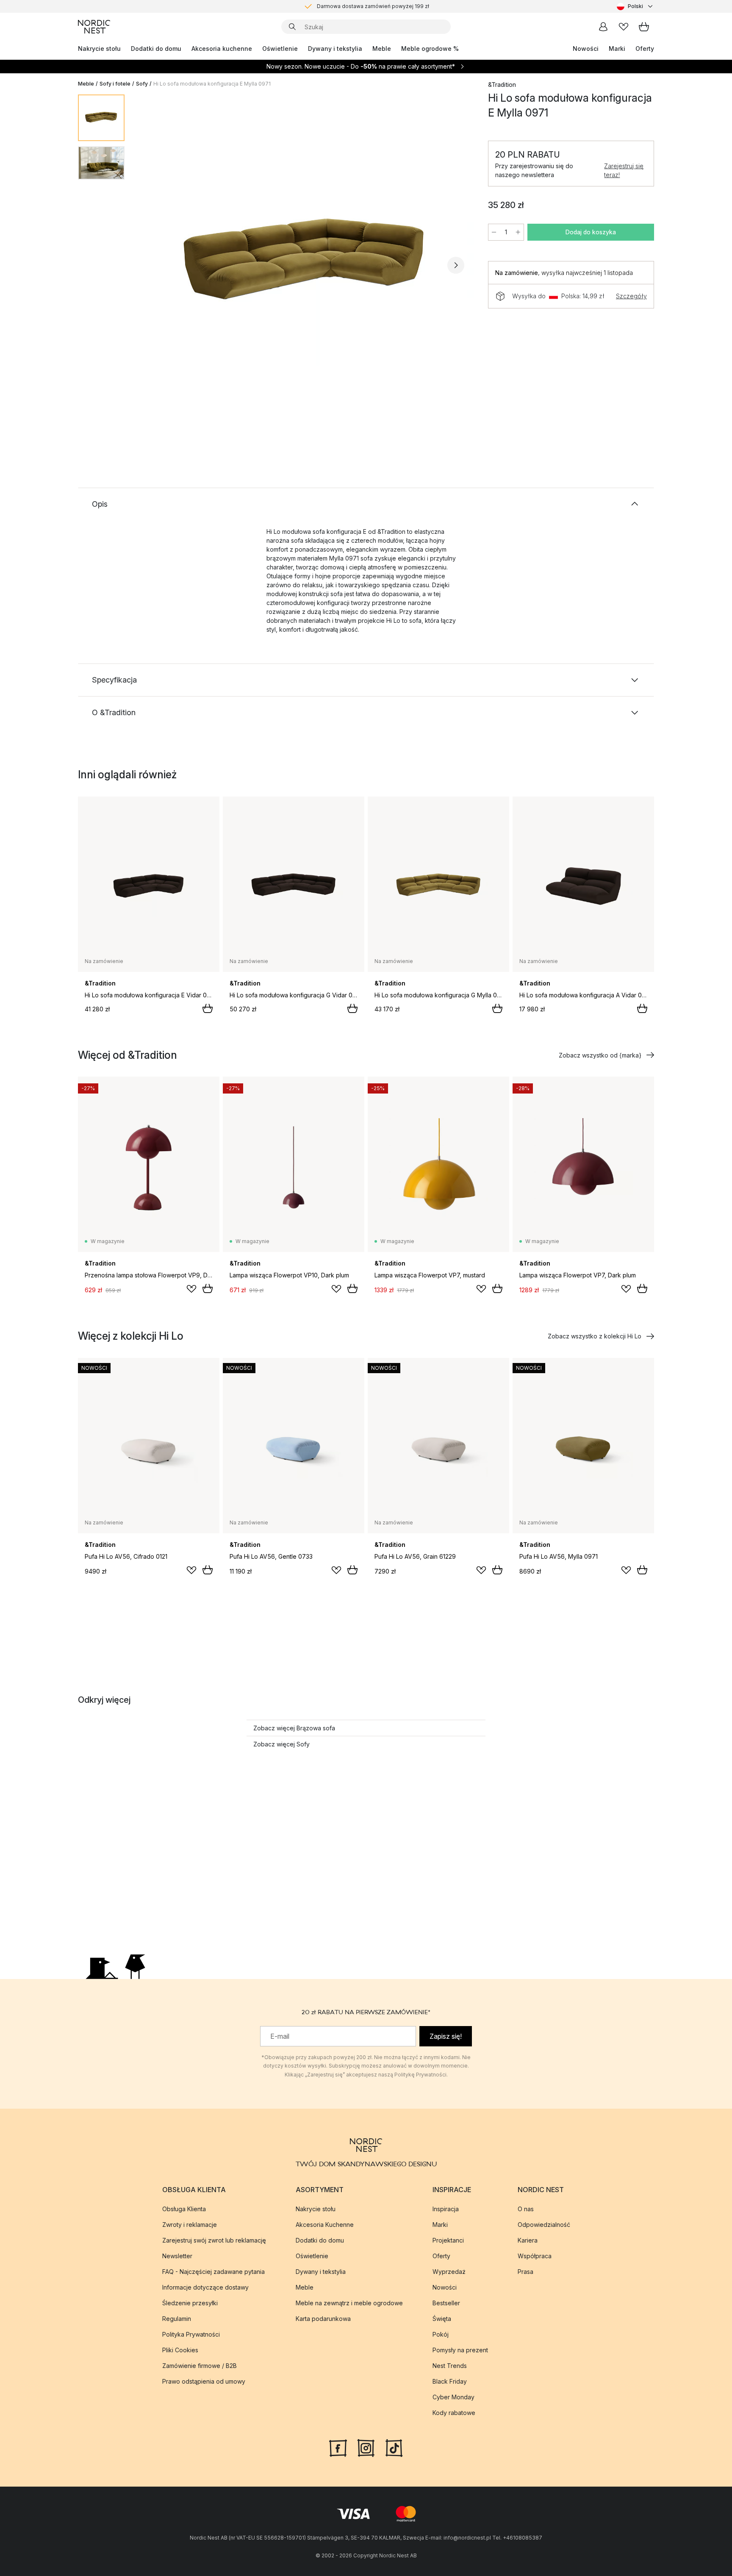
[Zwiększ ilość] (518, 232)
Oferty (645, 49)
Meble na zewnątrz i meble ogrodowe (349, 2303)
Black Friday (450, 2381)
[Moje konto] (603, 27)
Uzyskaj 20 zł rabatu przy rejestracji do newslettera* (373, 6)
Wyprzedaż (449, 2271)
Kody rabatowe (454, 2412)
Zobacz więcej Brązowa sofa (294, 1728)
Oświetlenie (280, 49)
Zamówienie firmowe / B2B (200, 2365)
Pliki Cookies (180, 2350)
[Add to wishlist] (191, 1289)
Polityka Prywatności (191, 2334)
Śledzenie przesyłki (190, 2303)
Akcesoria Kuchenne (325, 2224)
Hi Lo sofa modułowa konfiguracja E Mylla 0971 (212, 84)
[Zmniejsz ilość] (494, 232)
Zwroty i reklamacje (190, 2224)
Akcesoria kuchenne (222, 49)
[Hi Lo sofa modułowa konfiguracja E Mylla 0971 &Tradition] (305, 264)
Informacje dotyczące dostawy (205, 2287)
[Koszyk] (644, 27)
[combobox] (635, 6)
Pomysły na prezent (460, 2350)
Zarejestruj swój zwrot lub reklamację (214, 2240)
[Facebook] (338, 2447)
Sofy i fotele (115, 84)
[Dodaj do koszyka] (208, 1008)
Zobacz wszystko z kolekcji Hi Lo (595, 1336)
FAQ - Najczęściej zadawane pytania (213, 2271)
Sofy (142, 84)
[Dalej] (456, 265)
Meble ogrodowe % (430, 49)
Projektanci (448, 2240)
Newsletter (177, 2255)
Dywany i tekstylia (335, 49)
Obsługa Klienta (184, 2208)
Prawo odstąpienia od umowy (204, 2381)
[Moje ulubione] (624, 27)
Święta (442, 2318)
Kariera (528, 2240)
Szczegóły (631, 296)
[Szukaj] (292, 27)
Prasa (525, 2271)
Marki (617, 49)
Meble (382, 49)
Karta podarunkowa (323, 2318)
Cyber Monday (453, 2397)
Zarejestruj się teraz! (624, 170)
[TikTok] (394, 2447)
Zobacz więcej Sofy (281, 1744)
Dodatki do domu (156, 49)
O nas (526, 2208)
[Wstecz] (153, 265)
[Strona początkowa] (94, 27)
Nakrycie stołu (99, 49)
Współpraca (535, 2255)
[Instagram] (366, 2447)
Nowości (586, 49)
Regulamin (177, 2318)
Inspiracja (446, 2208)
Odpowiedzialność (544, 2224)
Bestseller (446, 2303)
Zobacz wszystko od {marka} (600, 1055)
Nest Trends (450, 2365)
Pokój (441, 2334)
